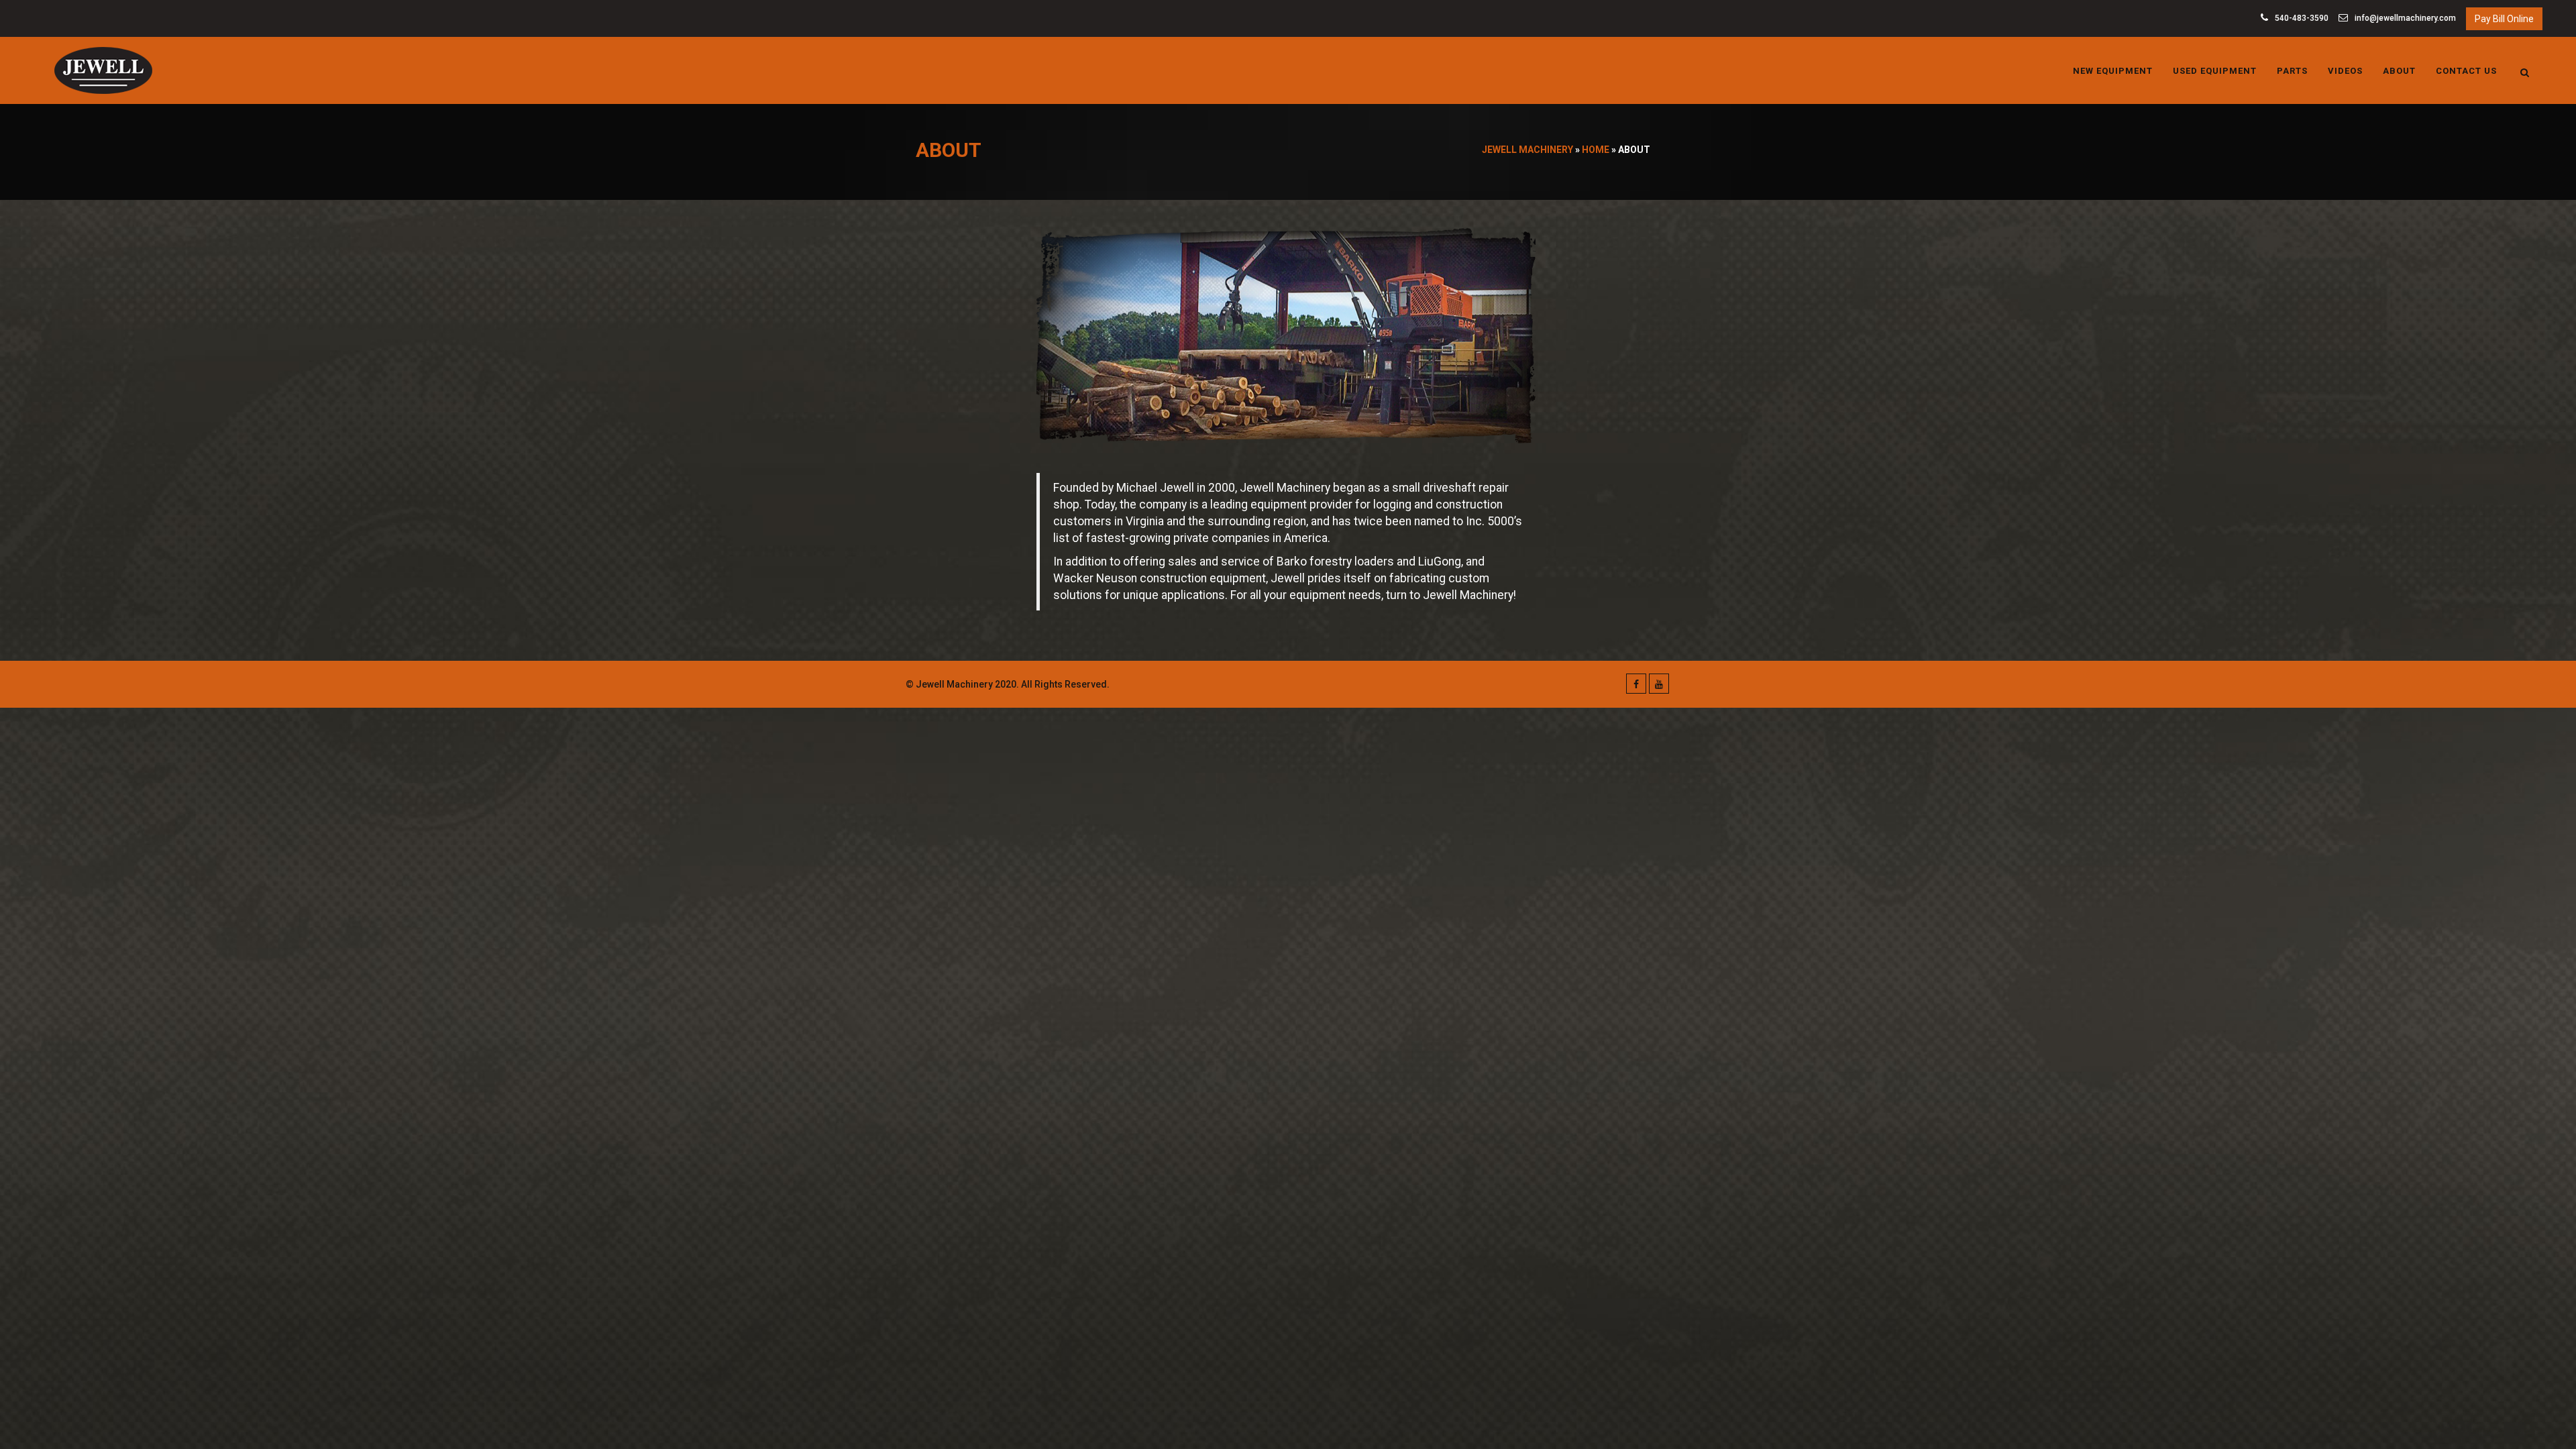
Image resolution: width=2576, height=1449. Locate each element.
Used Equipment (2215, 71)
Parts (2292, 71)
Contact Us (2466, 71)
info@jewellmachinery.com (2404, 18)
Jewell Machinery (1527, 150)
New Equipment (2113, 71)
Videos (2345, 71)
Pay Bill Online (2504, 19)
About (2399, 71)
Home (1596, 150)
